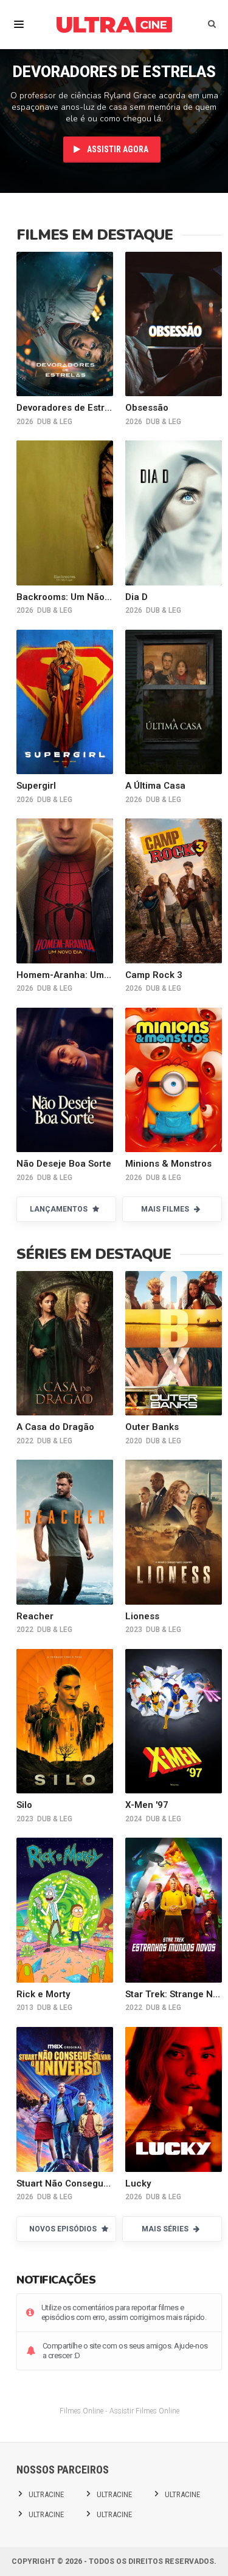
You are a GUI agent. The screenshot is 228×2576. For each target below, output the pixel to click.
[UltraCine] (114, 24)
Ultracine (46, 2494)
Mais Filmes (166, 1209)
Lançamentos (60, 1209)
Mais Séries (166, 2229)
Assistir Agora (117, 149)
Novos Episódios (64, 2229)
